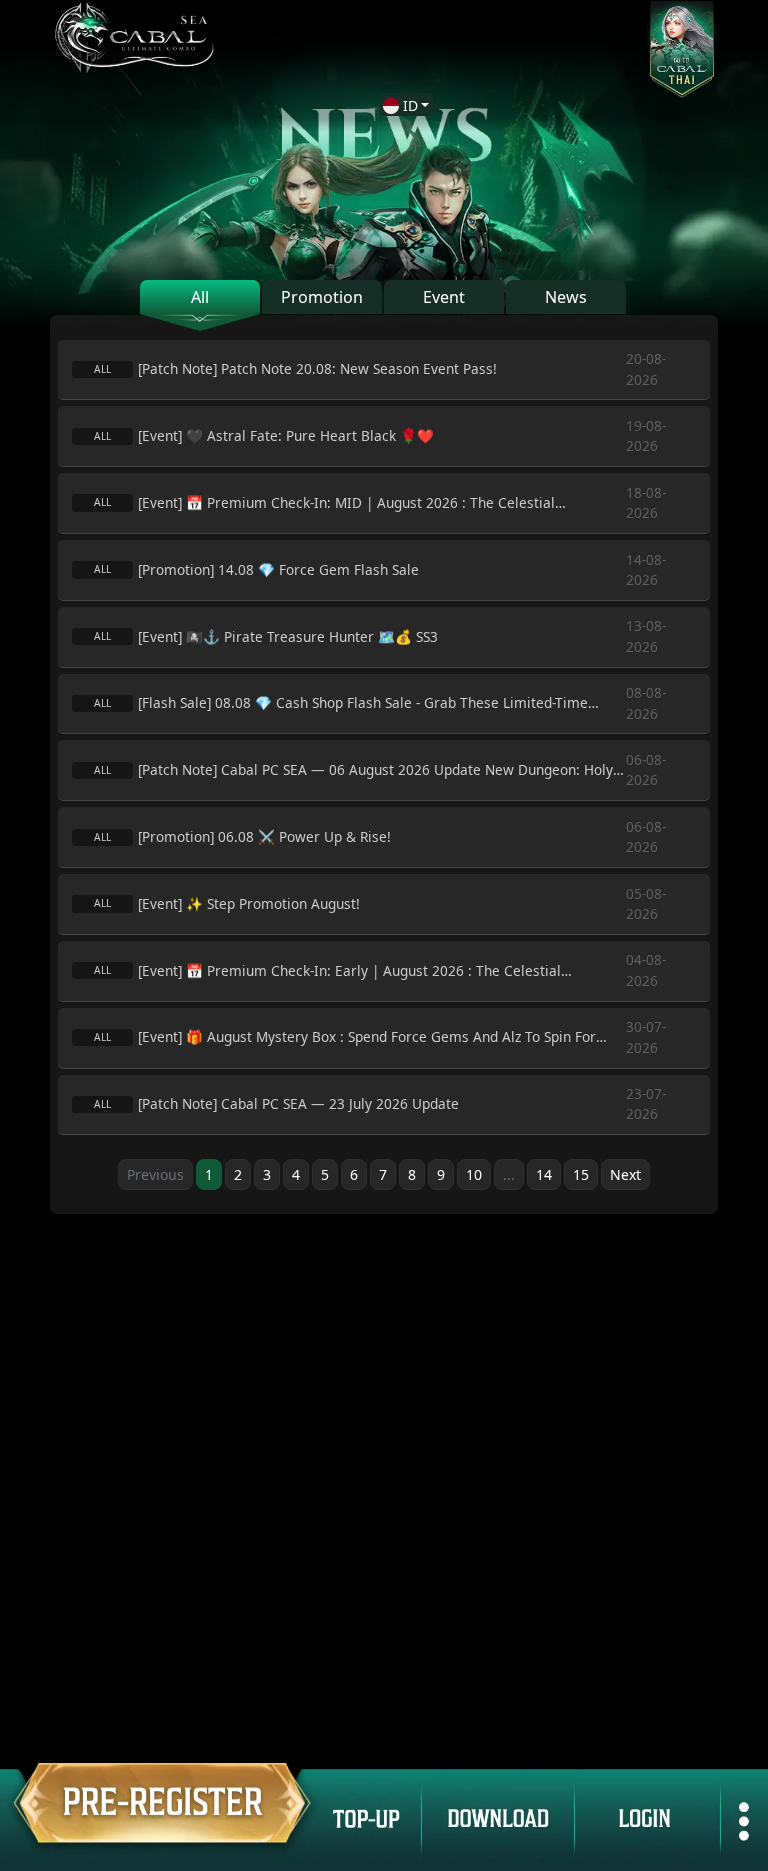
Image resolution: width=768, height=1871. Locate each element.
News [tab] (566, 297)
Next (625, 1174)
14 (544, 1174)
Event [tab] (444, 297)
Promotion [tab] (322, 297)
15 (581, 1174)
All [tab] (200, 297)
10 (474, 1174)
